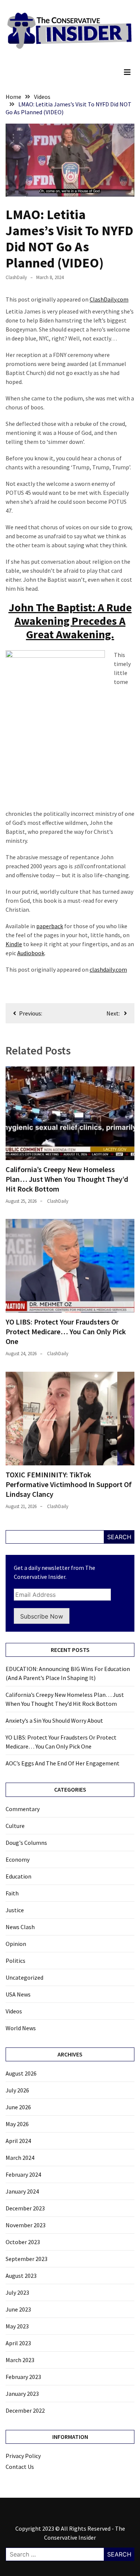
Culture (15, 1826)
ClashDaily (16, 277)
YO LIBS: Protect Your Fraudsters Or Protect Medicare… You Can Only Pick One (66, 1331)
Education (18, 1876)
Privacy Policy (23, 2456)
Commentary (23, 1809)
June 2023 (18, 2309)
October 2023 (23, 2242)
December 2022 (25, 2410)
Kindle (14, 944)
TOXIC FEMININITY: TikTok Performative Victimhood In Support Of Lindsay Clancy (69, 1484)
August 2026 (21, 2073)
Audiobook (31, 953)
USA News (18, 1994)
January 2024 (22, 2191)
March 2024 (20, 2158)
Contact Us (20, 2467)
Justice (15, 1910)
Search (119, 1537)
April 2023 (18, 2343)
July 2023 (17, 2292)
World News (21, 2028)
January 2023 (22, 2394)
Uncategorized (24, 1977)
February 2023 (23, 2377)
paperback (50, 926)
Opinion (16, 1944)
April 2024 (18, 2141)
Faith (12, 1893)
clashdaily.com (108, 969)
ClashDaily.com (109, 299)
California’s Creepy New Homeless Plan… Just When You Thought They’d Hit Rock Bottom (67, 1179)
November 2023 (26, 2225)
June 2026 (18, 2107)
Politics (15, 1961)
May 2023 (17, 2326)
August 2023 (21, 2276)
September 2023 (27, 2259)
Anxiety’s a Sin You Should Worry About (54, 1720)
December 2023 (25, 2208)
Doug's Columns (26, 1843)
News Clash (20, 1927)
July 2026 (17, 2090)
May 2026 (17, 2124)
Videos (14, 2011)
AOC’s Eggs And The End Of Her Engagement (63, 1763)
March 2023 (20, 2360)
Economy (18, 1859)
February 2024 (23, 2174)
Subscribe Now (42, 1616)
